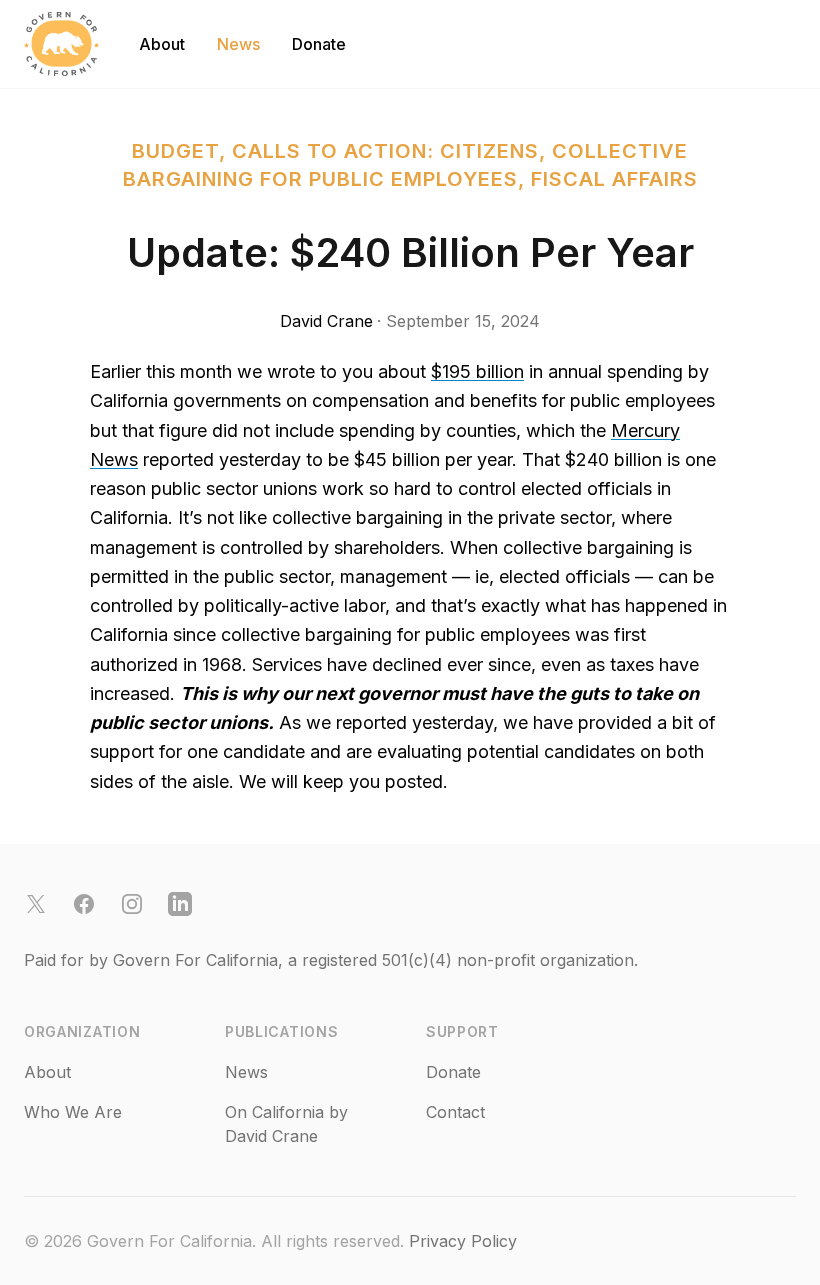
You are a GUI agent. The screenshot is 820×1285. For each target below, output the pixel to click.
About (162, 44)
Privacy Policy (463, 1241)
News (238, 44)
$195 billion (477, 371)
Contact (455, 1112)
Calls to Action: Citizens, (392, 151)
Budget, (182, 151)
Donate (319, 44)
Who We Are (73, 1112)
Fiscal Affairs (614, 179)
